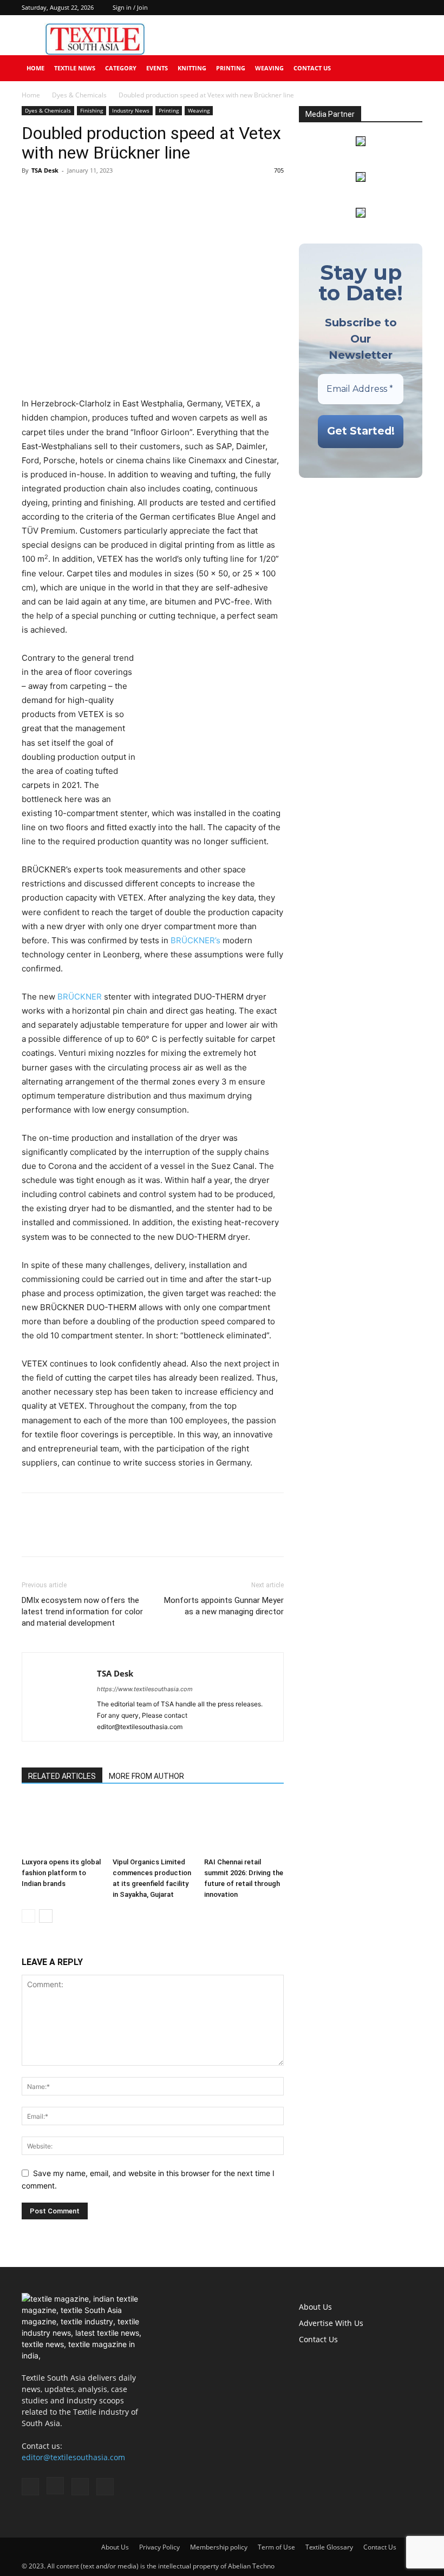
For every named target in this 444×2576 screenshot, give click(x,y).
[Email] (107, 195)
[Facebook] (361, 8)
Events (157, 68)
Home (35, 68)
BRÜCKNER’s (195, 940)
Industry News (131, 110)
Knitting (192, 68)
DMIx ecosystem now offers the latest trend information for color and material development (82, 1612)
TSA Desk (45, 170)
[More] (133, 195)
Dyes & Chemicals (79, 95)
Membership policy (219, 2547)
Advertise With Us (331, 2323)
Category (121, 68)
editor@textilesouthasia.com (73, 2457)
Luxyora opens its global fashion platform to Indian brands (61, 1873)
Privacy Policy (159, 2547)
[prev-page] (28, 1916)
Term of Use (276, 2547)
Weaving (269, 68)
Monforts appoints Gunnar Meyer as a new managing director (224, 1606)
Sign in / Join (130, 7)
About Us (315, 2307)
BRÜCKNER (80, 997)
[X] (414, 8)
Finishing (92, 110)
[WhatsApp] (82, 195)
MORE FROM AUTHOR (146, 1776)
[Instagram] (378, 8)
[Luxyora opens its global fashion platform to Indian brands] (61, 1826)
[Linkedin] (396, 8)
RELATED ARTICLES (62, 1776)
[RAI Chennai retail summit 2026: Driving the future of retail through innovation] (244, 1826)
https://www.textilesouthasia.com (145, 1689)
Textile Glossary (329, 2547)
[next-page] (46, 1916)
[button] (409, 68)
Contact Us (312, 68)
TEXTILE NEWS (75, 68)
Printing (231, 68)
